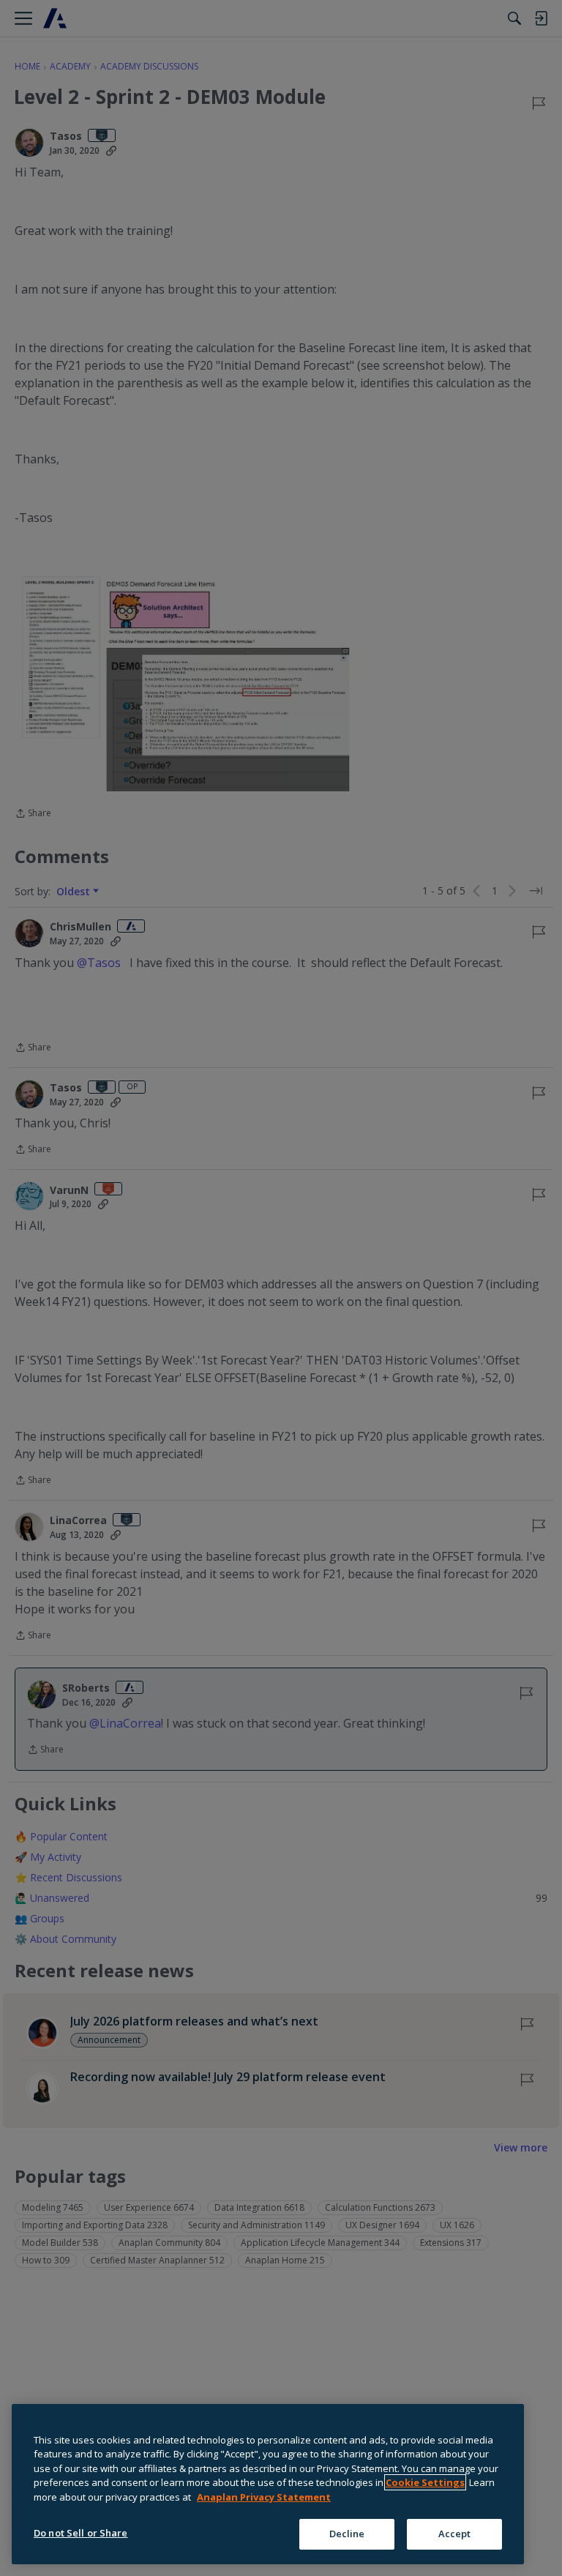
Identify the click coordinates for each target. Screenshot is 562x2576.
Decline (347, 2534)
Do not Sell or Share (81, 2533)
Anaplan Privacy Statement (264, 2497)
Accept (455, 2534)
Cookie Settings (425, 2482)
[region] (268, 2484)
